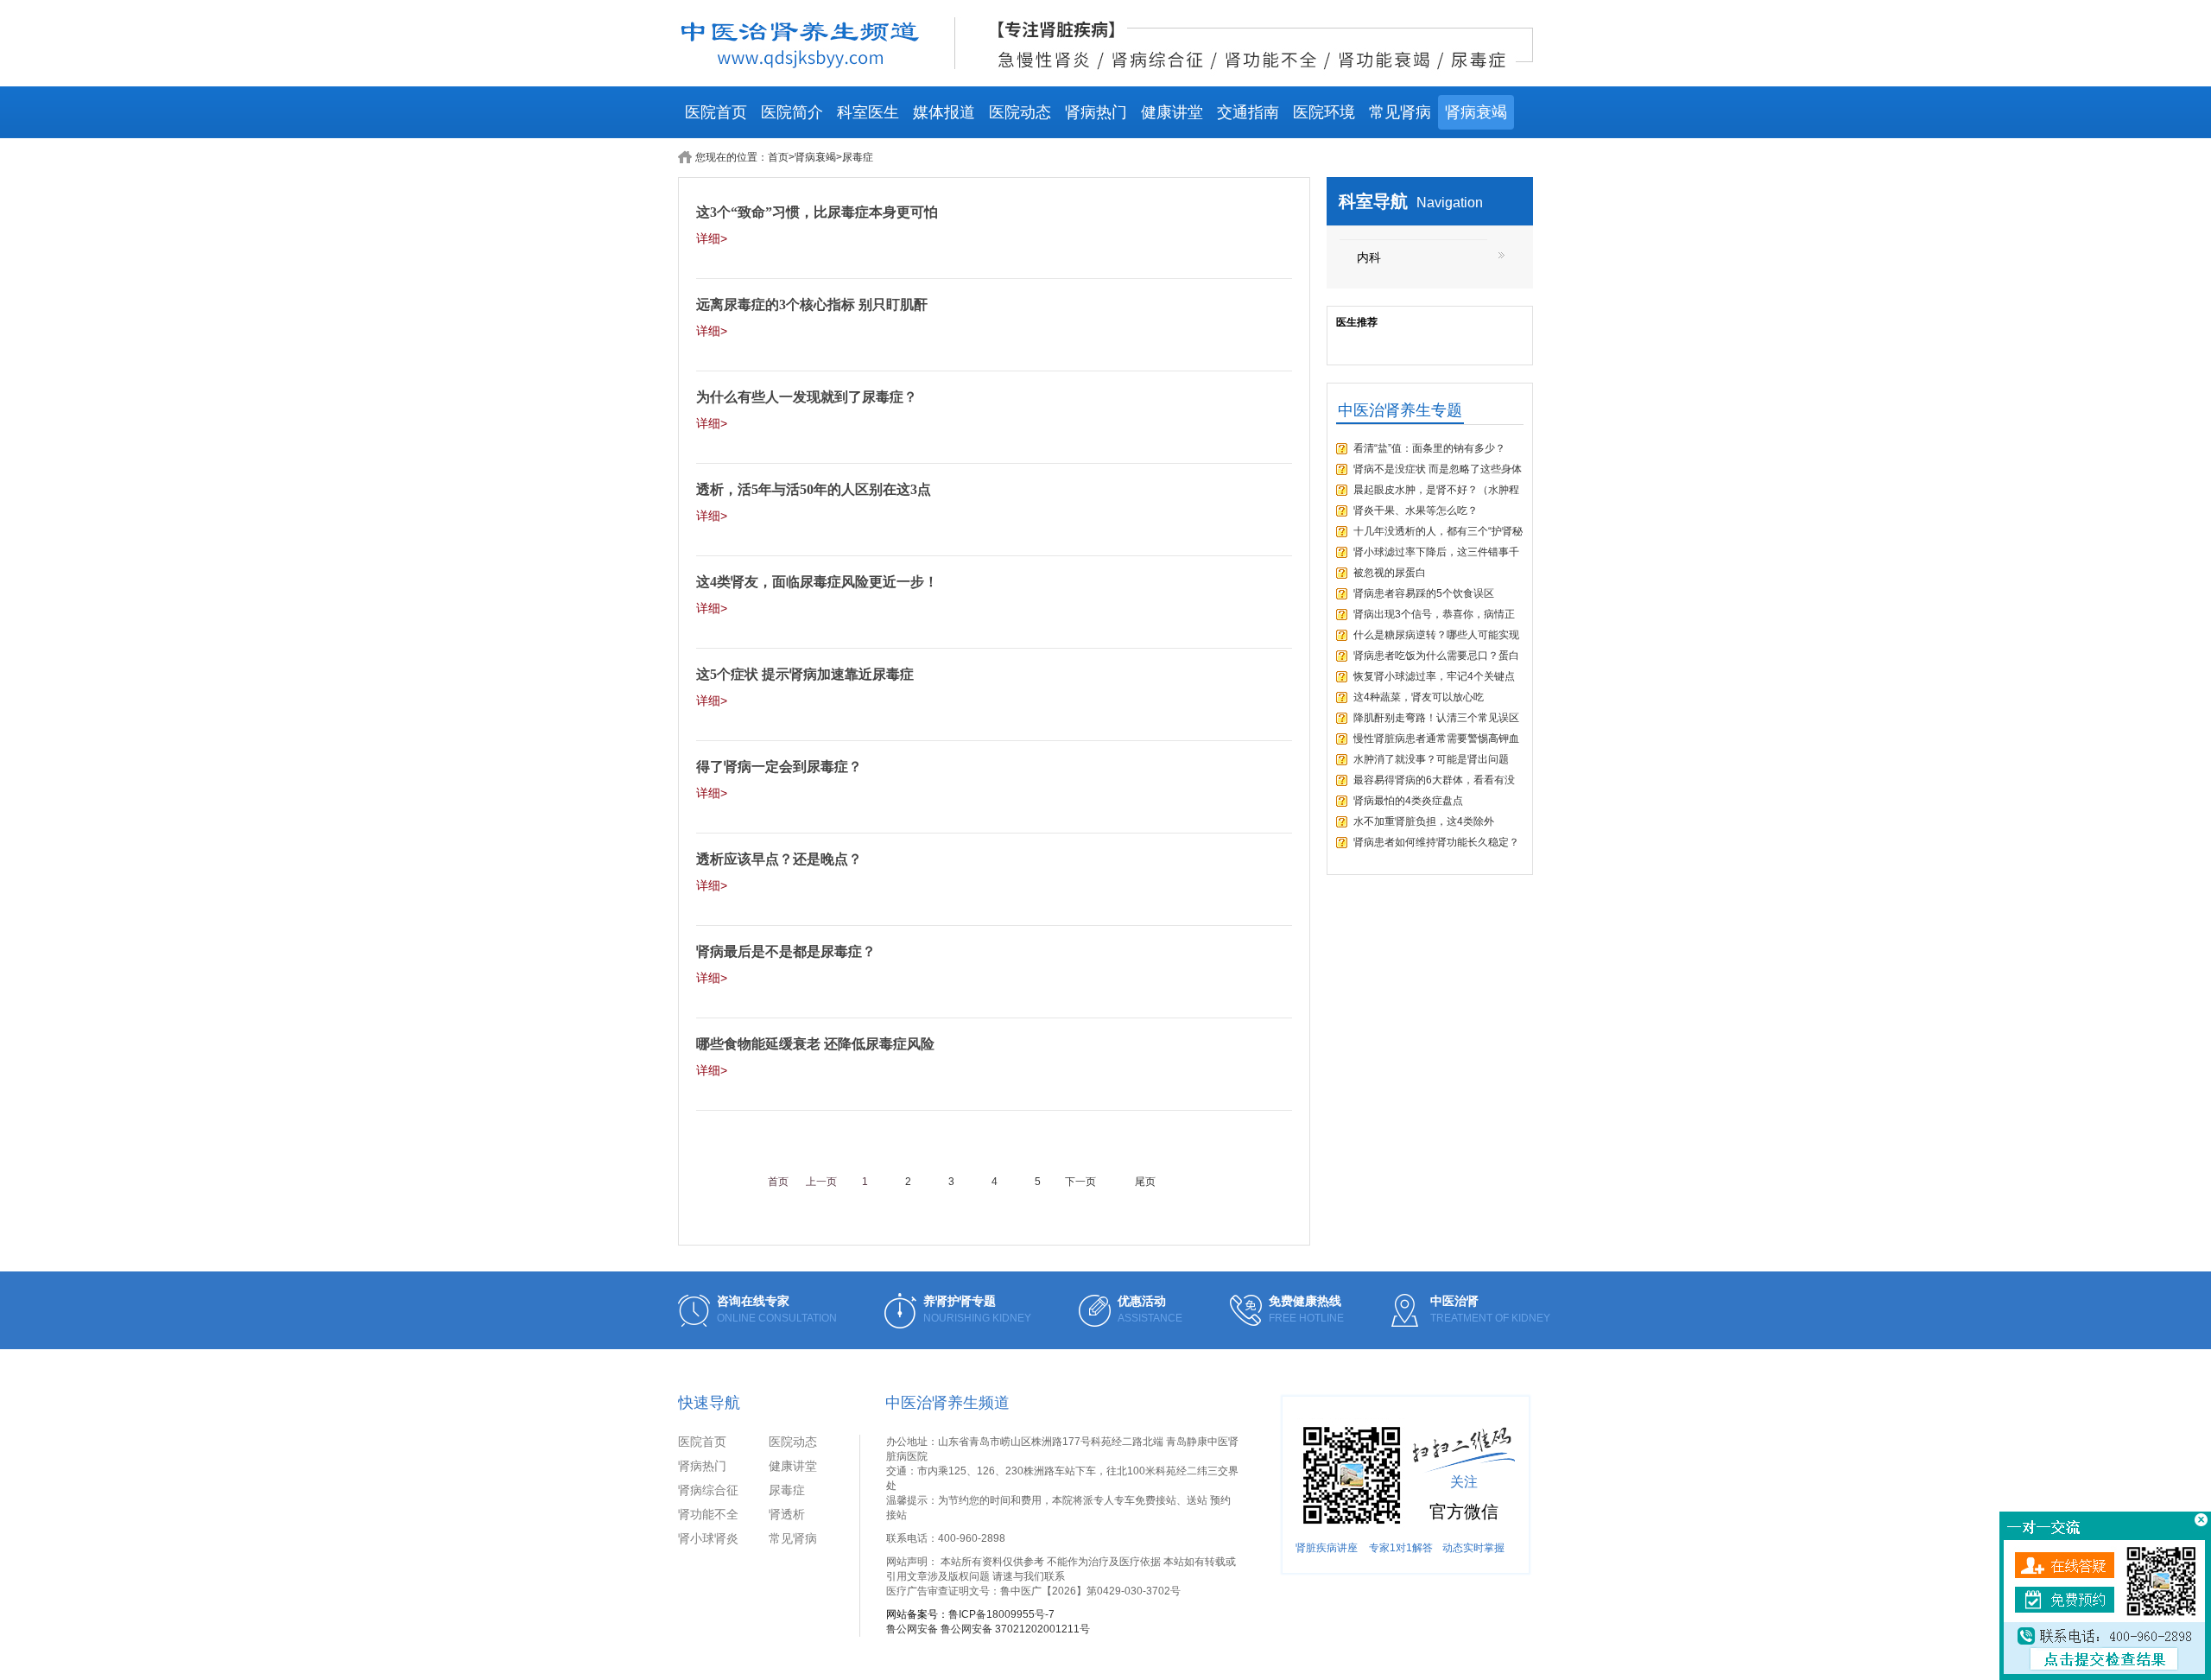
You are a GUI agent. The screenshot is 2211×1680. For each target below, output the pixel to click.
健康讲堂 (1172, 112)
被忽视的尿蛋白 (1390, 573)
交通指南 (1248, 112)
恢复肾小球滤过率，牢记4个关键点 (1434, 676)
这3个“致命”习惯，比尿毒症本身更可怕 (817, 212)
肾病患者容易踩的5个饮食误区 (1424, 593)
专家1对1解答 (1401, 1548)
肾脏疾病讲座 (1327, 1548)
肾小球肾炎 (708, 1538)
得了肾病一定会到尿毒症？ (779, 767)
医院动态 (1020, 112)
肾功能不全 (708, 1514)
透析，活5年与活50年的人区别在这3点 (814, 489)
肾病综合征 (708, 1490)
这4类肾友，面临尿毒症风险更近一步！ (817, 582)
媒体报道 (944, 112)
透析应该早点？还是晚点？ (779, 859)
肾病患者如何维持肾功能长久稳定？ (1436, 842)
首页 (778, 157)
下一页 (1080, 1182)
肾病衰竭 (1476, 112)
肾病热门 (1096, 112)
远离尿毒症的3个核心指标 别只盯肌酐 (812, 304)
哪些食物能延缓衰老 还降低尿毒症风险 (815, 1044)
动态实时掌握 (1473, 1548)
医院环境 (1324, 112)
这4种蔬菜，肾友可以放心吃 (1419, 697)
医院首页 (716, 112)
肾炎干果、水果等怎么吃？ (1416, 510)
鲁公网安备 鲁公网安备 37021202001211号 (988, 1629)
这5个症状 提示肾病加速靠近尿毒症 (805, 674)
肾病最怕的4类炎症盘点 (1408, 801)
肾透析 (787, 1514)
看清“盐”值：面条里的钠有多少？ (1429, 448)
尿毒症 (787, 1490)
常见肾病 (1400, 112)
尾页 (1145, 1182)
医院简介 (792, 112)
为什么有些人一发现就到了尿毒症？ (807, 397)
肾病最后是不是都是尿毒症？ (786, 951)
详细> (712, 238)
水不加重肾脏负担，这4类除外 (1424, 821)
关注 (1464, 1482)
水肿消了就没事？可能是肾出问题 (1431, 759)
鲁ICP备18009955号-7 (1001, 1614)
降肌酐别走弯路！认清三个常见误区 (1436, 718)
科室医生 (868, 112)
